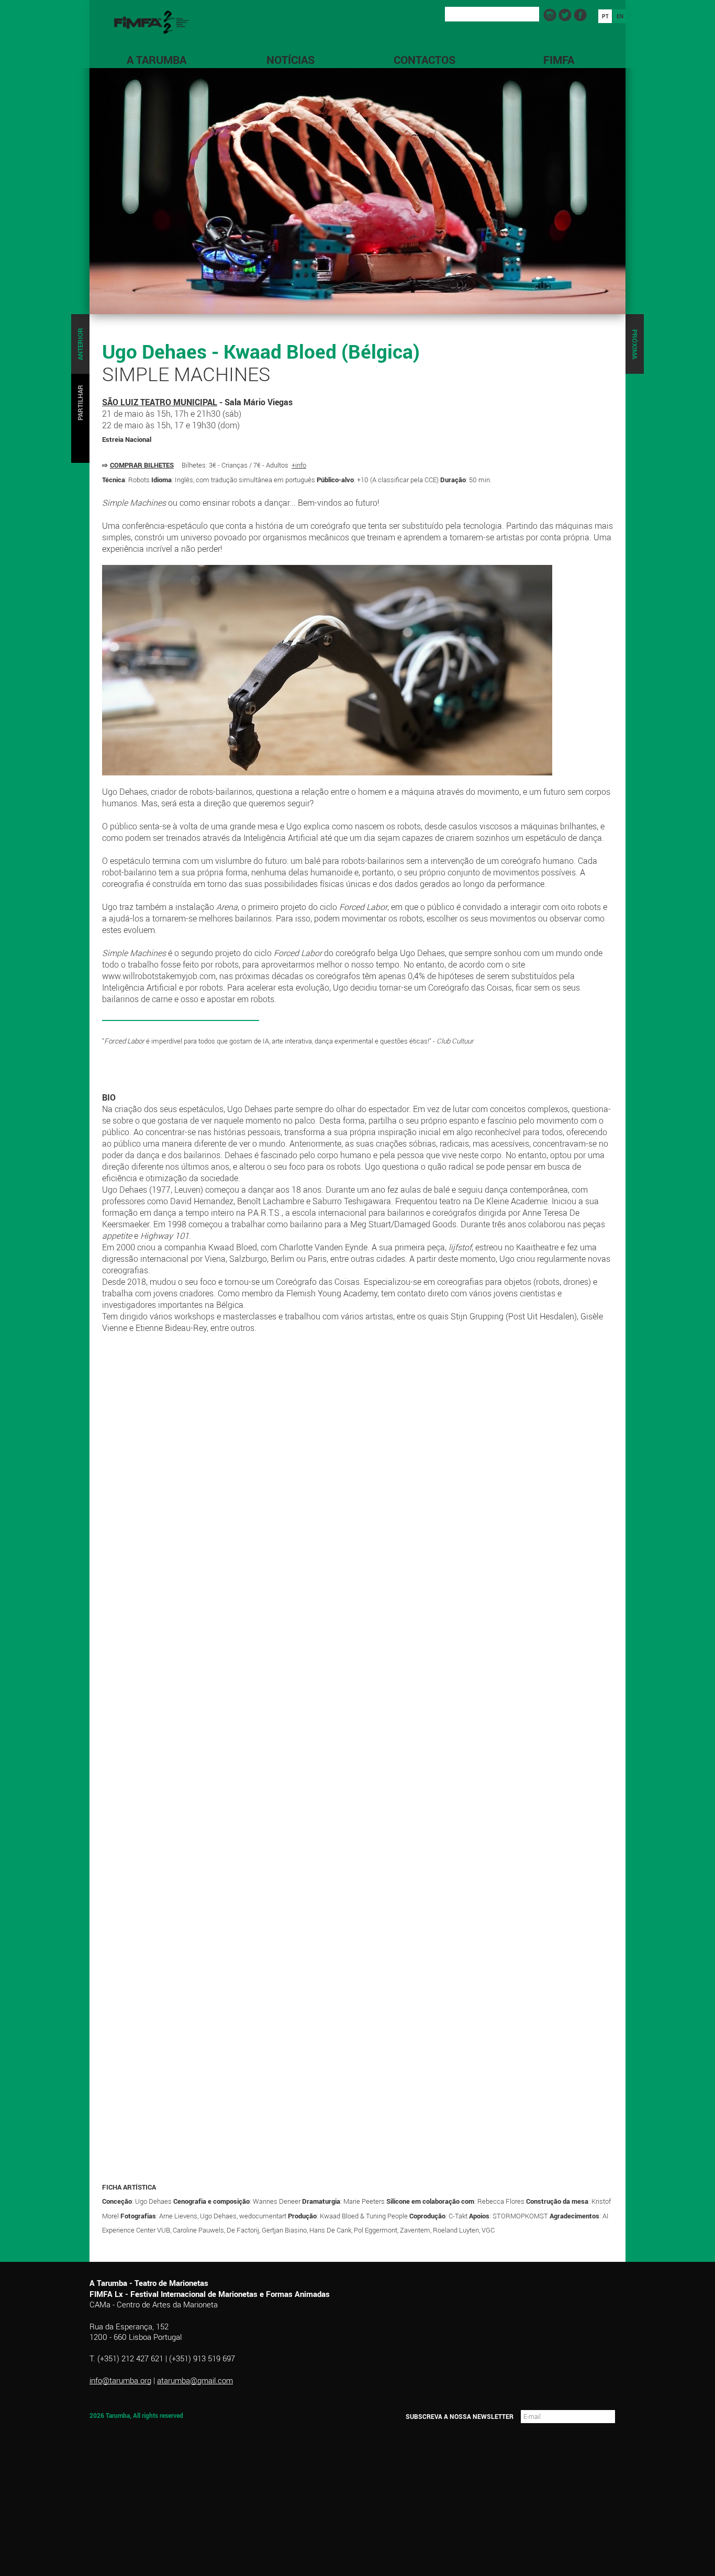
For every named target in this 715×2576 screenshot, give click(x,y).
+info (299, 465)
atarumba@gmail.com (195, 2380)
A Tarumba (157, 60)
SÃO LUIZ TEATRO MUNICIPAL (160, 402)
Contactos (424, 60)
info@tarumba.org (120, 2380)
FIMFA (559, 60)
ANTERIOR (80, 344)
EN (620, 16)
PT (605, 16)
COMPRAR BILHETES (142, 465)
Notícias (291, 60)
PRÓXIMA (635, 344)
